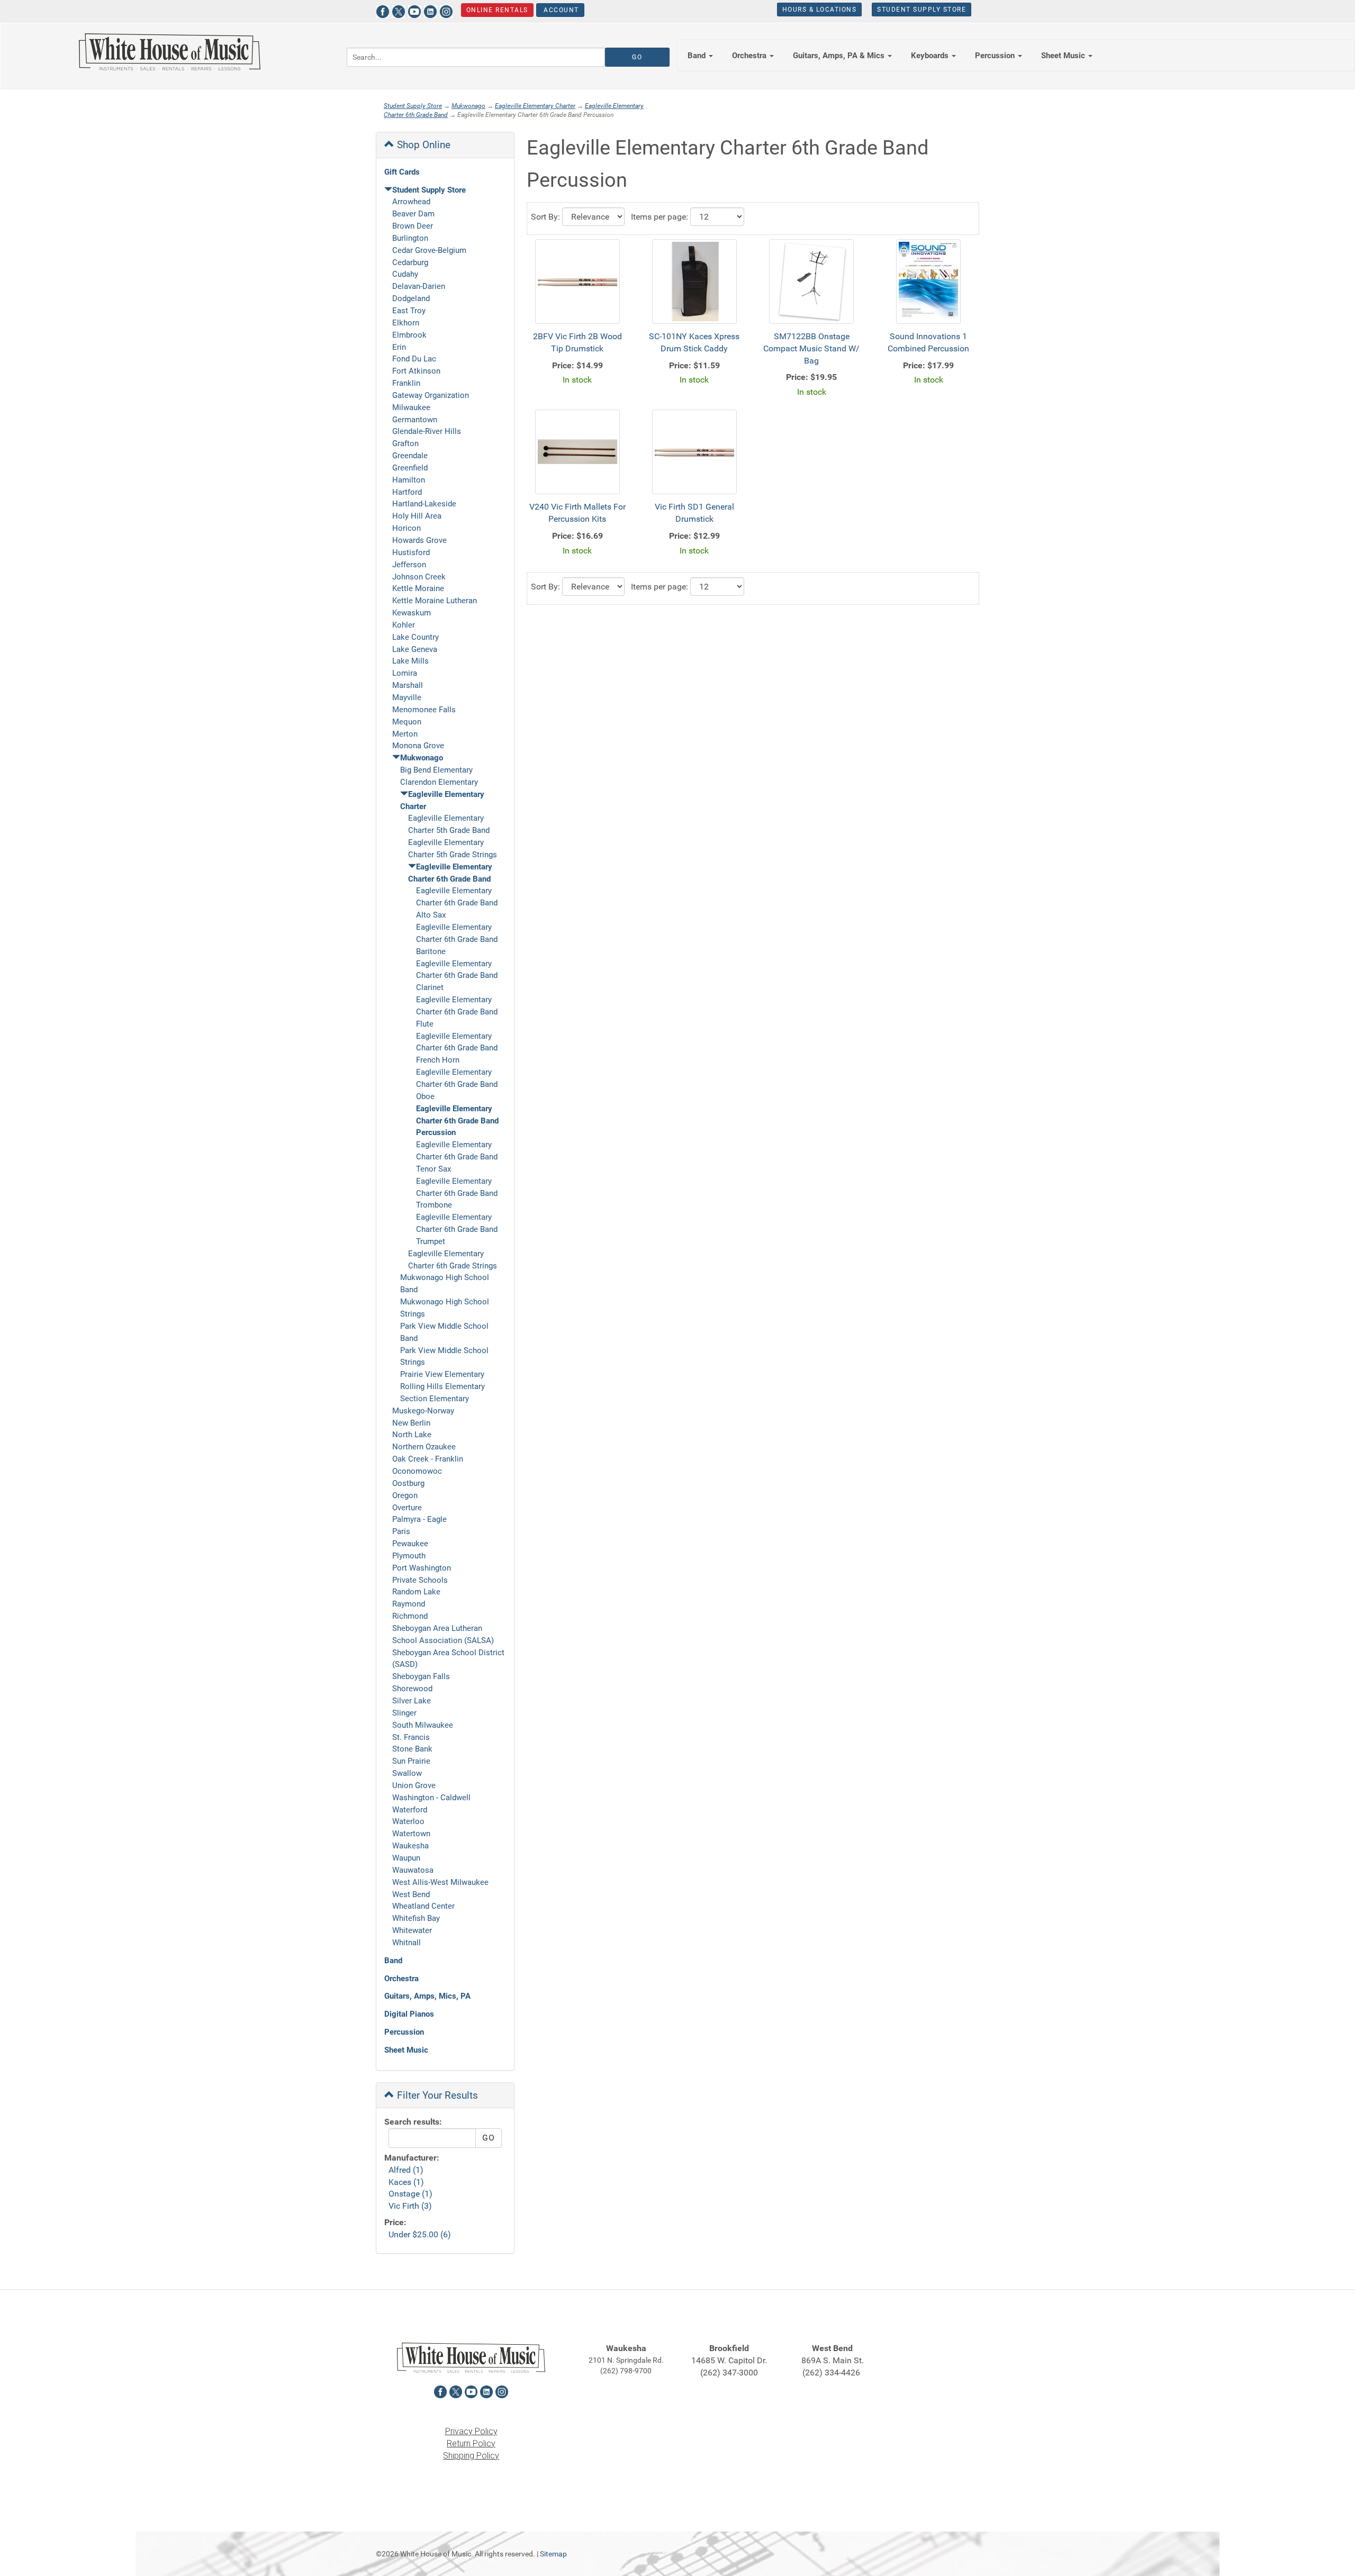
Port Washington (422, 1568)
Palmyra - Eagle (419, 1519)
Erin (399, 347)
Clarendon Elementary (439, 782)
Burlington (410, 238)
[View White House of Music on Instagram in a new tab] (446, 10)
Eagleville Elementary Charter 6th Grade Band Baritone (457, 939)
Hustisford (411, 552)
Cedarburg (410, 262)
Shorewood (412, 1689)
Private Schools (420, 1580)
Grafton (405, 443)
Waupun (406, 1858)
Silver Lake (412, 1701)
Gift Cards (402, 172)
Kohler (404, 625)
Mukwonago (468, 106)
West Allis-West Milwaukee (440, 1882)
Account (560, 10)
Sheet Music (406, 2050)
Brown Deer (413, 226)
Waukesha (410, 1846)
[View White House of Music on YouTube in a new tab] (414, 10)
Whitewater (412, 1930)
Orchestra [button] (750, 56)
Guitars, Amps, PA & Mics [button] (840, 56)
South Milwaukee (423, 1725)
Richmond (410, 1616)
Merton (405, 734)
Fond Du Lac (414, 359)
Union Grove (414, 1785)
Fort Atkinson (416, 371)
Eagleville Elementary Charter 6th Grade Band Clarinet (457, 976)
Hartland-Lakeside (424, 504)
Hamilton (409, 480)
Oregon (405, 1495)
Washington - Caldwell (431, 1798)
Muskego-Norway (423, 1411)
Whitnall (406, 1943)
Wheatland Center (423, 1906)
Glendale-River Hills (427, 431)
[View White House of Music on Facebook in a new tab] (383, 10)
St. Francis (411, 1737)
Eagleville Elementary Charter (535, 106)
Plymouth (409, 1556)
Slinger (404, 1713)
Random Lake (416, 1592)
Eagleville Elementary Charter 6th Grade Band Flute (457, 1012)
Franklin (406, 383)
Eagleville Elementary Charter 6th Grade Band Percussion (457, 1121)
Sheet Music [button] (1064, 56)
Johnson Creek (419, 577)
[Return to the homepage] (169, 52)
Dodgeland (411, 298)
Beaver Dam (413, 214)
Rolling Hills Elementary (442, 1386)
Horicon (406, 528)
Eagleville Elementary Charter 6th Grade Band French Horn (457, 1048)
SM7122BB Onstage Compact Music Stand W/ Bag (811, 348)
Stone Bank (412, 1749)
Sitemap (553, 2554)
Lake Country (415, 637)
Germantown (415, 420)
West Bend (411, 1894)
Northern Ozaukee (424, 1447)
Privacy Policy (471, 2431)
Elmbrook (409, 335)
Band (393, 1961)
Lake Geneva (415, 649)
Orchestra (401, 1979)
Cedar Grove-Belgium (429, 250)
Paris (401, 1531)
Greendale (410, 456)
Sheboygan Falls (421, 1676)
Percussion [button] (996, 56)
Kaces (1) (406, 2182)
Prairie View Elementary (442, 1374)
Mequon (407, 722)
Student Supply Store (922, 10)
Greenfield (410, 468)
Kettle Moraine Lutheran (435, 601)
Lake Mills (410, 661)
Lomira (405, 673)
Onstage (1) (410, 2194)
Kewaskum (412, 613)
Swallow (407, 1773)
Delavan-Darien (419, 286)
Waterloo (408, 1821)
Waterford (410, 1810)
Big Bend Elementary (436, 770)
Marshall (408, 685)
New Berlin (411, 1423)
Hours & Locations (820, 10)
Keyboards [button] (931, 56)
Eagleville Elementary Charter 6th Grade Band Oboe (457, 1084)
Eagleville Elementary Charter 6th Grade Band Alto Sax (457, 903)
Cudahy (405, 274)
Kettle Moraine (418, 588)
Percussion (404, 2032)
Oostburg (408, 1483)
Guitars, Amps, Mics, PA (427, 1996)
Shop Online (422, 145)
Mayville (407, 697)
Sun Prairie (411, 1761)
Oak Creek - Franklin (428, 1459)
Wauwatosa (413, 1870)
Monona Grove (418, 746)
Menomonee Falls (424, 710)
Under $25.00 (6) (420, 2234)
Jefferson (409, 565)
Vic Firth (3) (410, 2206)
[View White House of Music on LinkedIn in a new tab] (430, 10)
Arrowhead (411, 202)
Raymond (409, 1604)
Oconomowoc (417, 1471)
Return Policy (471, 2443)
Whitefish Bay (416, 1918)
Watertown (411, 1834)
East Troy (409, 311)
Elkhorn (406, 323)
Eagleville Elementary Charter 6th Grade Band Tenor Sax (457, 1157)
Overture (407, 1508)
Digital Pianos (409, 2014)
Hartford (407, 492)
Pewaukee (410, 1544)
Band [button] (698, 56)
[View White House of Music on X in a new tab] (399, 10)
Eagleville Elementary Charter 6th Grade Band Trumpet (457, 1229)
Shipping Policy (471, 2456)
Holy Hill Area (417, 516)
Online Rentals (497, 10)
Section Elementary (435, 1399)
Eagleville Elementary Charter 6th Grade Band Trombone (457, 1193)
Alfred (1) (406, 2170)
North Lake (412, 1435)
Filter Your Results (436, 2095)
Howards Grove (419, 540)
